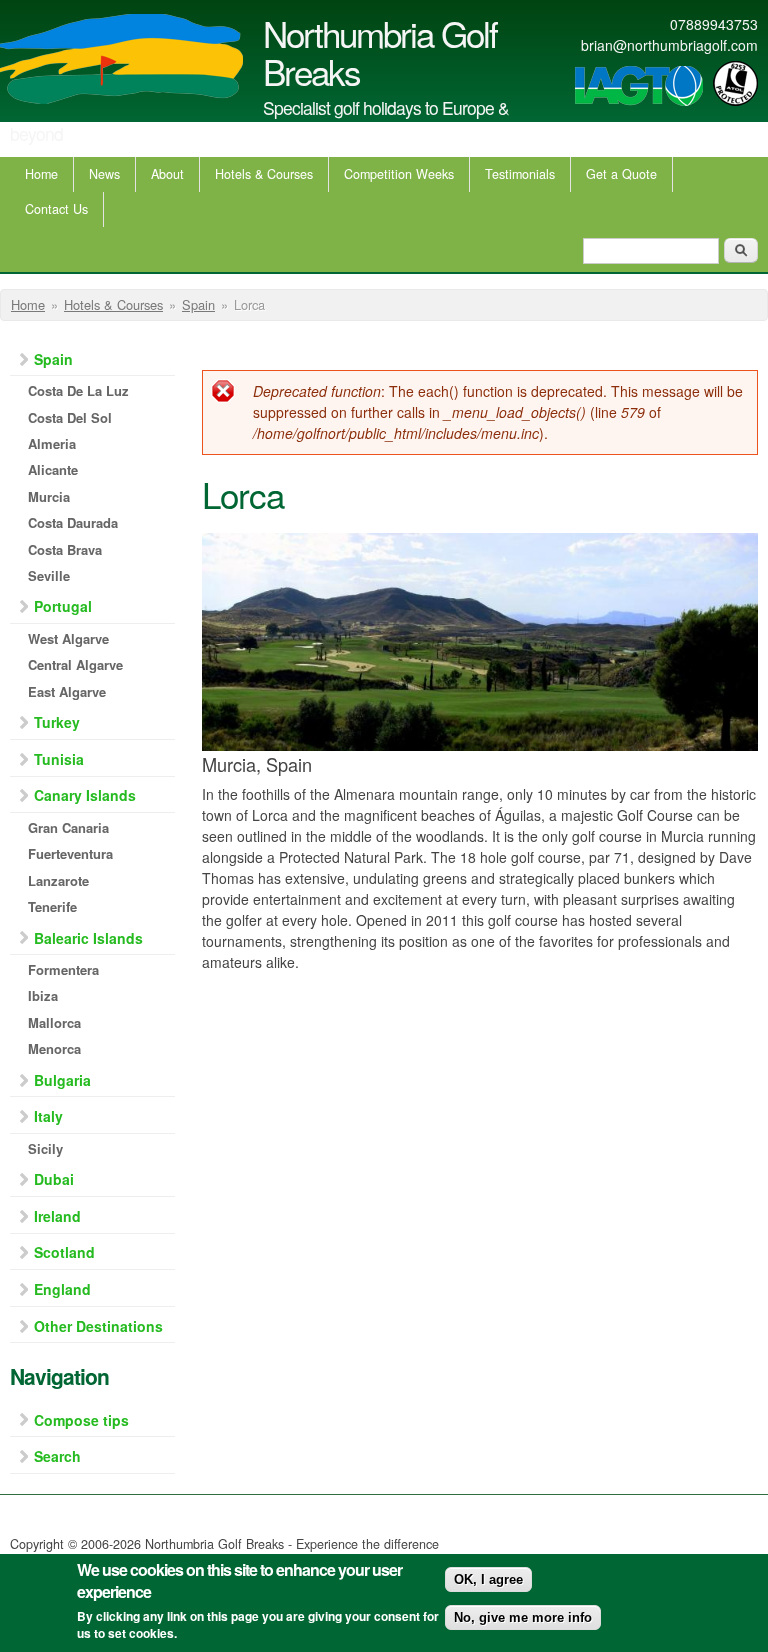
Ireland (57, 1216)
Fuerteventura (70, 853)
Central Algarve (75, 664)
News (104, 174)
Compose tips (81, 1420)
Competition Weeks (399, 174)
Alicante (53, 469)
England (62, 1289)
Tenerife (52, 906)
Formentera (63, 969)
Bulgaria (62, 1080)
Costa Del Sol (70, 417)
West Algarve (68, 638)
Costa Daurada (73, 522)
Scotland (64, 1252)
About (167, 174)
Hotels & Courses (264, 174)
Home (41, 174)
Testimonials (520, 174)
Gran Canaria (68, 827)
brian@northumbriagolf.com (669, 45)
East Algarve (67, 691)
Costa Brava (65, 549)
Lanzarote (58, 880)
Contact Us (56, 209)
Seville (49, 575)
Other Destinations (98, 1326)
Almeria (52, 443)
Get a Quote (621, 174)
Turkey (57, 722)
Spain (198, 304)
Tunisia (59, 759)
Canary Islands (85, 795)
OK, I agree (488, 1579)
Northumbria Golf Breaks (380, 52)
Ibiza (43, 995)
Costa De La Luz (78, 390)
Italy (48, 1116)
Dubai (54, 1179)
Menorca (54, 1048)
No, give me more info (523, 1617)
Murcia (49, 496)
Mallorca (54, 1022)
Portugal (63, 606)
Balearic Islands (88, 938)
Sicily (45, 1148)
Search (57, 1456)
